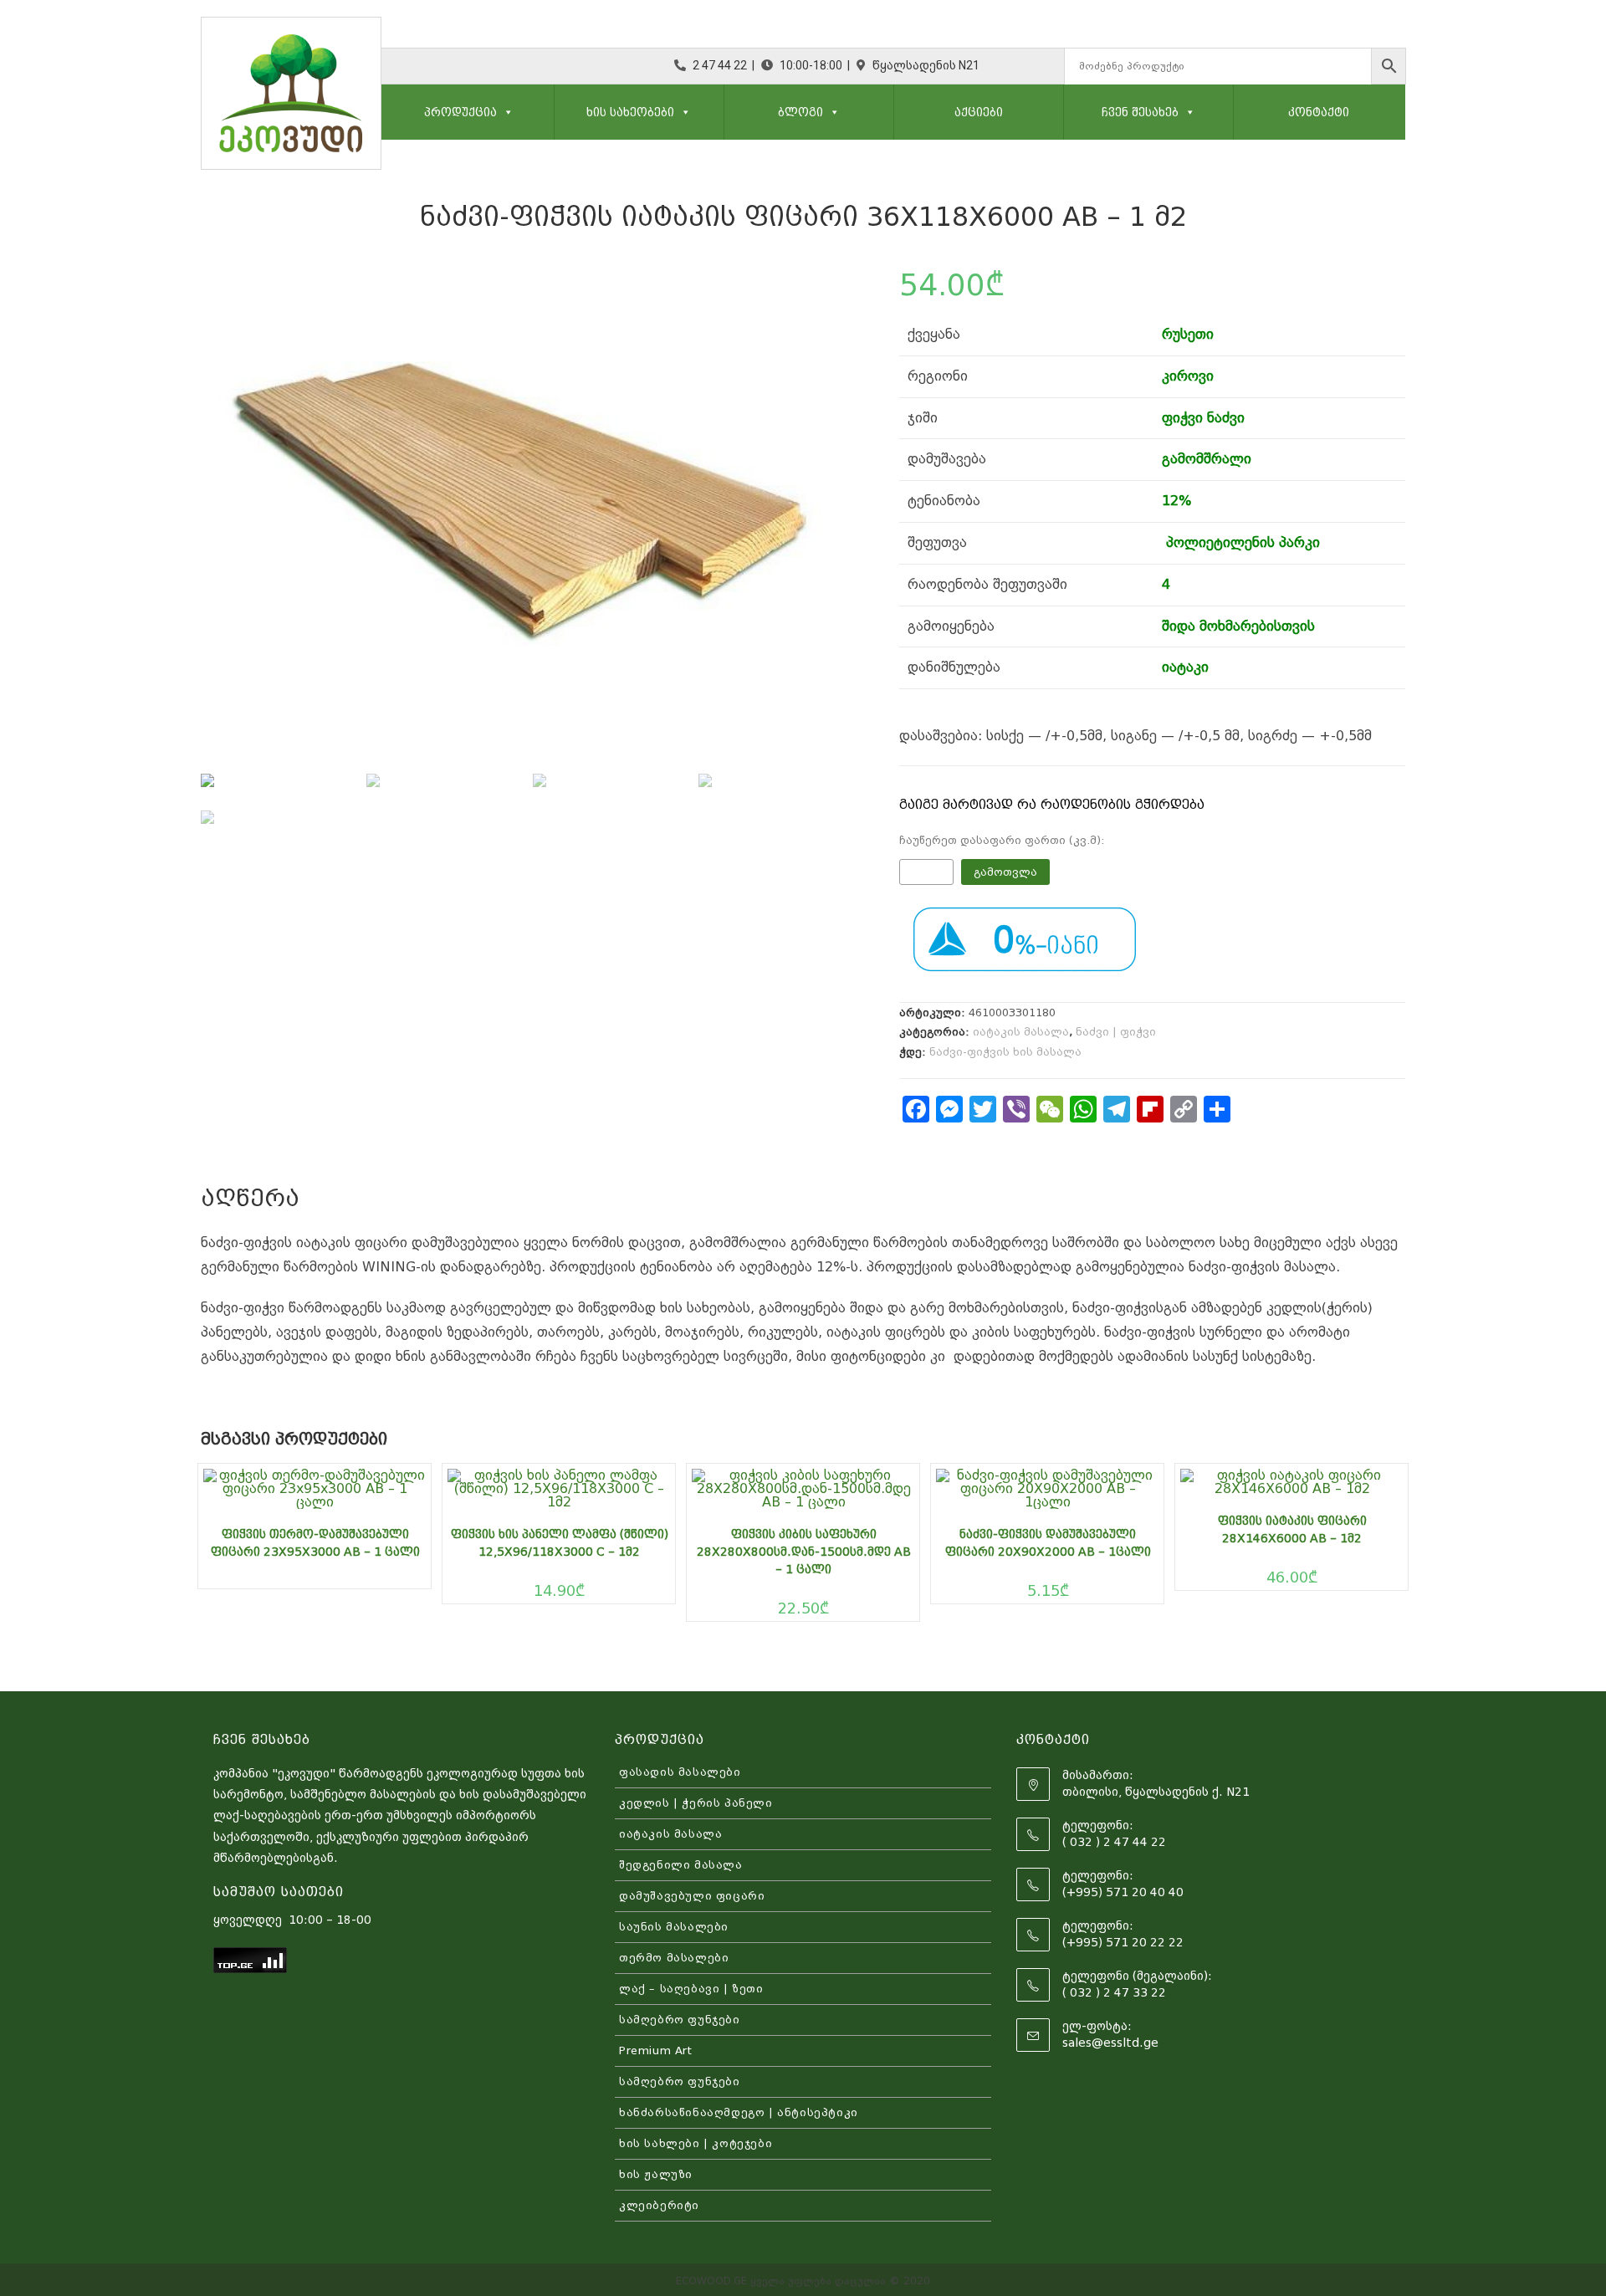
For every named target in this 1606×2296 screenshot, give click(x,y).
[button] (505, 112)
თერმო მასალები (674, 1958)
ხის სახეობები (630, 112)
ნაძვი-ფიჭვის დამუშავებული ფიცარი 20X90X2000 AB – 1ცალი (1048, 1543)
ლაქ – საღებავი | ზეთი (691, 1989)
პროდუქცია (460, 112)
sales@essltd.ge (1110, 2043)
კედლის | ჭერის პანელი (696, 1803)
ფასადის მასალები (680, 1772)
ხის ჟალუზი (656, 2174)
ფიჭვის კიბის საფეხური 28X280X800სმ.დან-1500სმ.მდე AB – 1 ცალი (804, 1552)
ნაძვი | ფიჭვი (1116, 1032)
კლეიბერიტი (659, 2205)
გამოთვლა (1005, 872)
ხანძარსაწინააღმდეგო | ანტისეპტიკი (739, 2112)
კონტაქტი (1319, 112)
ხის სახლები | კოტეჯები (696, 2143)
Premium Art (656, 2051)
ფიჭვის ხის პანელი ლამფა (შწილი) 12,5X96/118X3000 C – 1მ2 (560, 1543)
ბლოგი (800, 112)
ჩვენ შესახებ (1140, 112)
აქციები (979, 112)
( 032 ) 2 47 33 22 (1114, 1992)
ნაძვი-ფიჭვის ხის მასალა (1005, 1052)
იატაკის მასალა (1021, 1032)
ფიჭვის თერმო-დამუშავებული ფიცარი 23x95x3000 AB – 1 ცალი (315, 1543)
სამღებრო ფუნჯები (680, 2020)
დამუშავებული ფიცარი (692, 1896)
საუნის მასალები (674, 1927)
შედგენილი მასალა (681, 1865)
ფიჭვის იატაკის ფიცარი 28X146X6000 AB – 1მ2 (1292, 1529)
